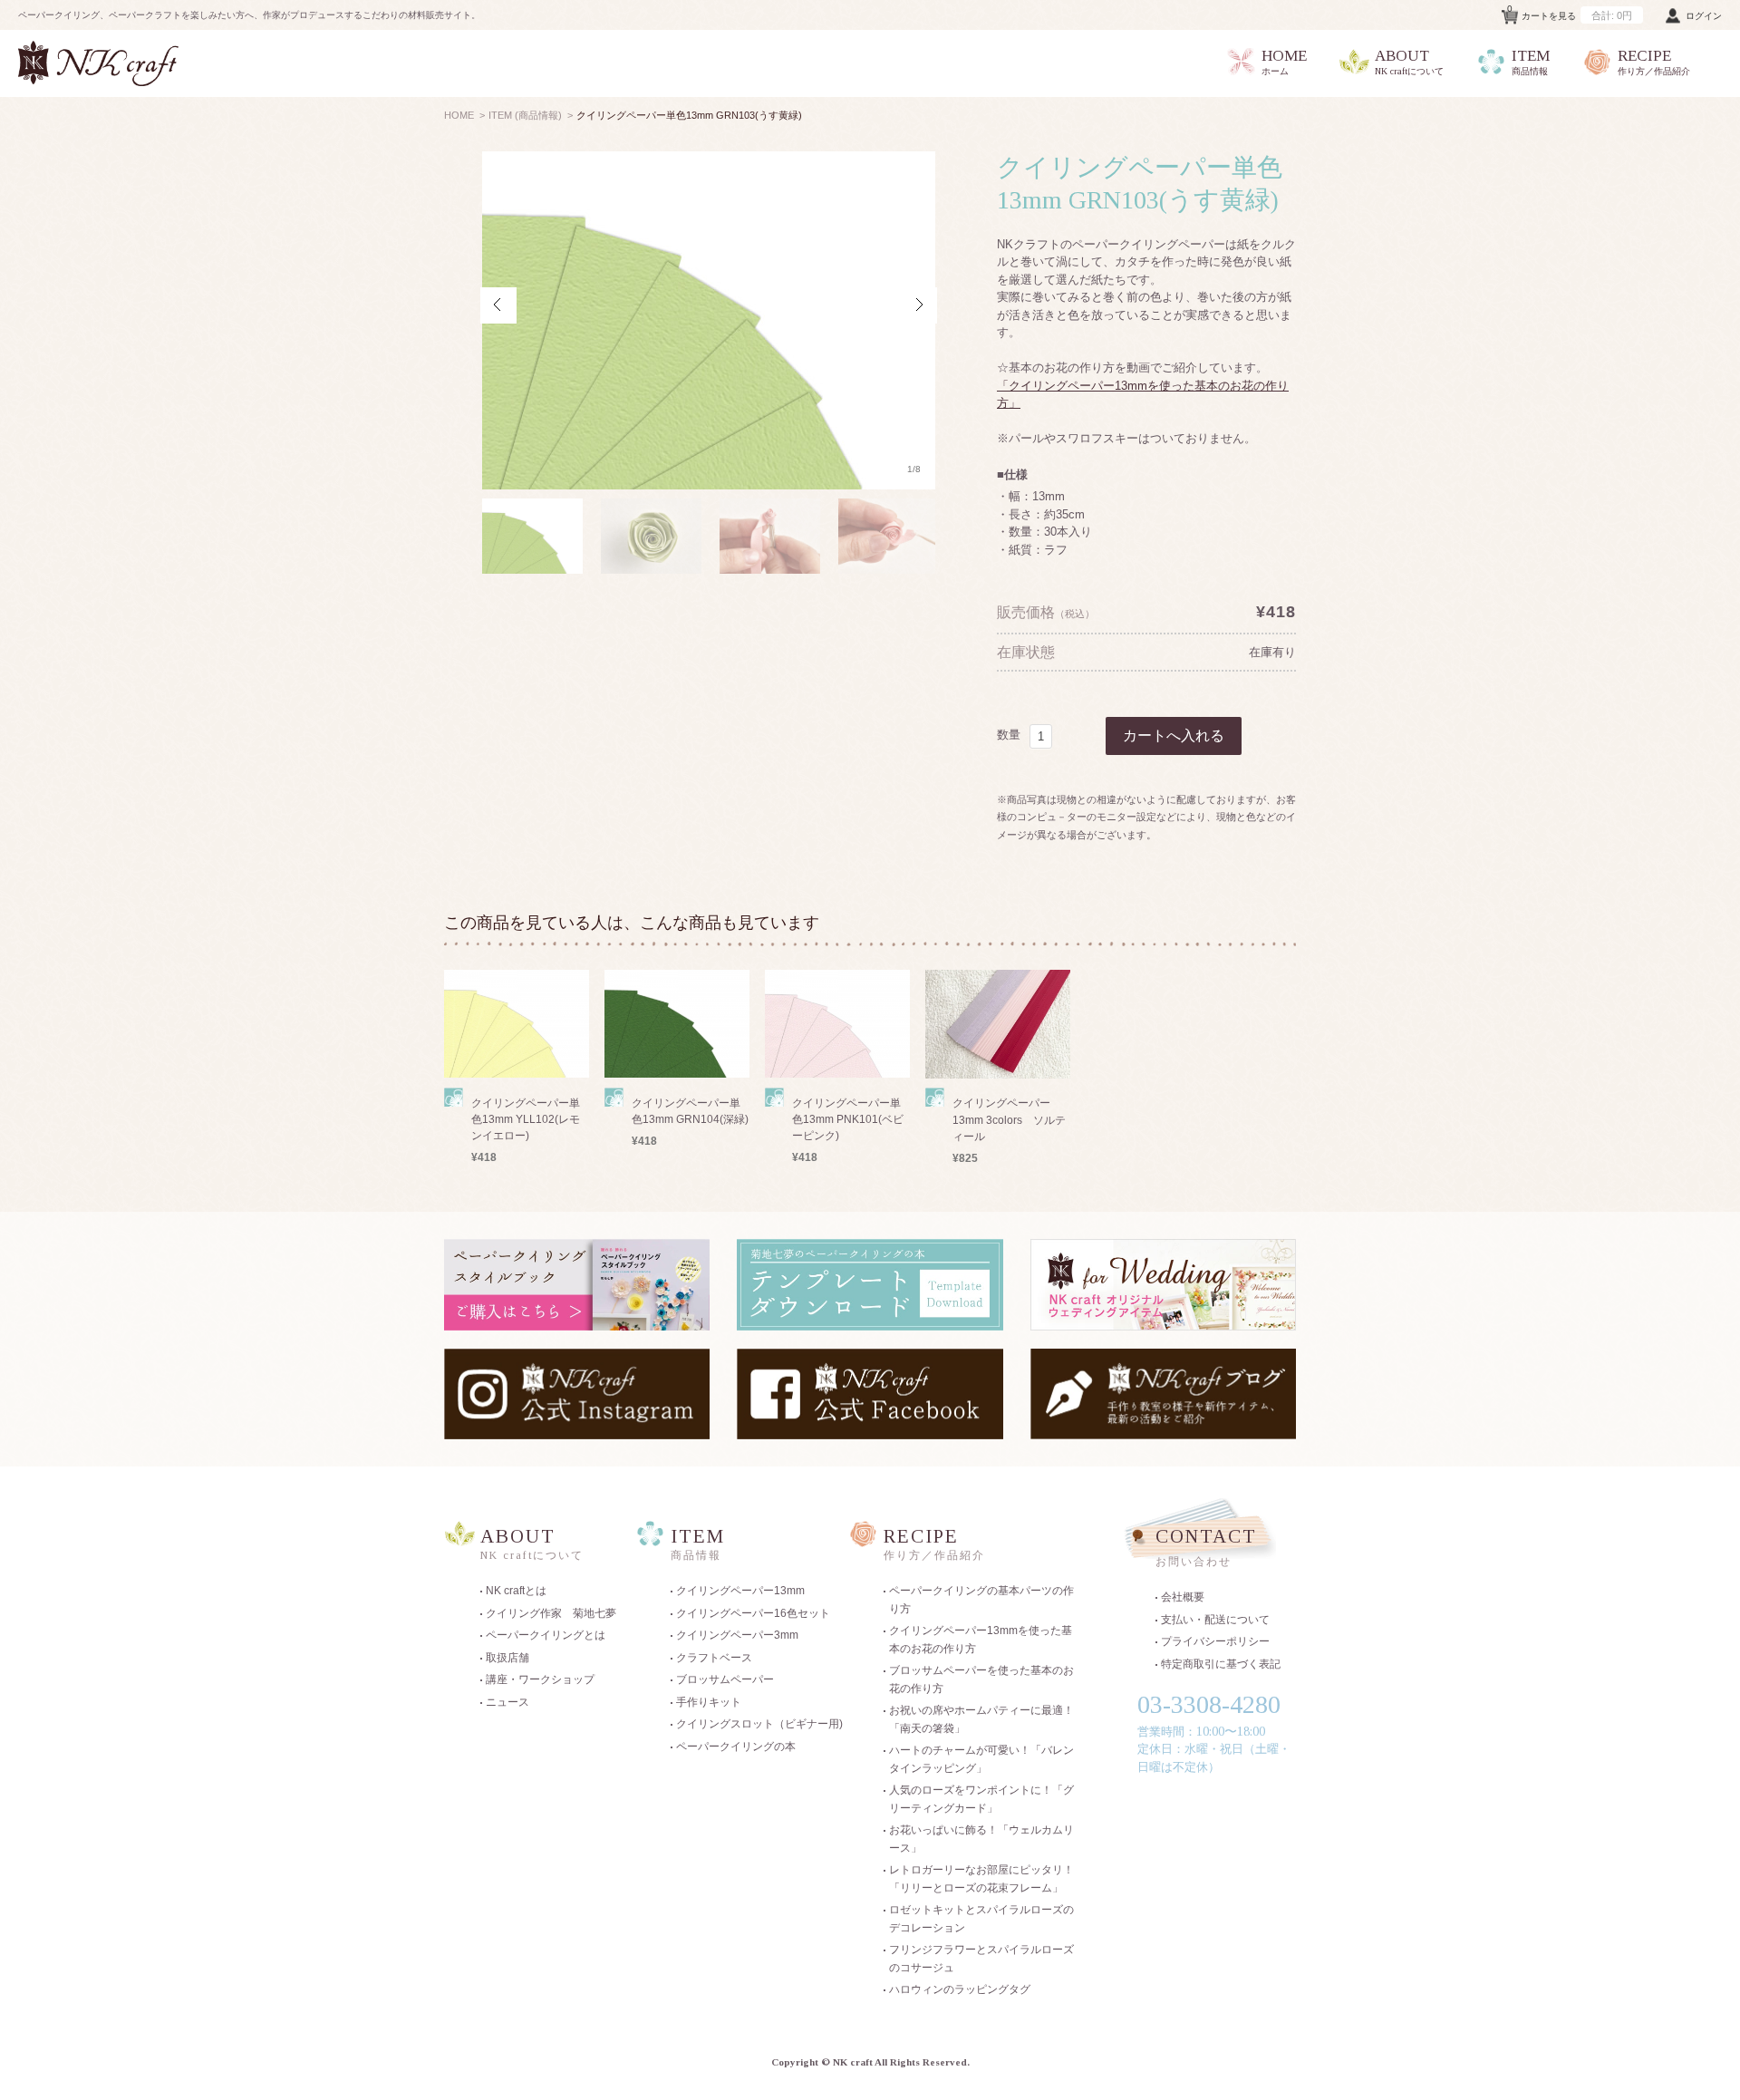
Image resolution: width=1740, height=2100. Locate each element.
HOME (1284, 62)
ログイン (1704, 16)
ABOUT (1409, 62)
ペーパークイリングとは (546, 1635)
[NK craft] (98, 63)
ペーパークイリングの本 (736, 1747)
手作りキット (709, 1702)
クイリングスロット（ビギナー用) (759, 1724)
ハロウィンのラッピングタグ (960, 1989)
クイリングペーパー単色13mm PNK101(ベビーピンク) (848, 1119)
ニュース (507, 1702)
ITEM (1531, 62)
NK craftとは (516, 1591)
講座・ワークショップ (540, 1679)
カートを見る (1570, 12)
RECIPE (1654, 62)
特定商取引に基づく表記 (1221, 1664)
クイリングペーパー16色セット (753, 1613)
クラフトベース (714, 1658)
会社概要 (1183, 1597)
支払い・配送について (1215, 1620)
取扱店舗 (507, 1658)
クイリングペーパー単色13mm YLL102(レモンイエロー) (526, 1119)
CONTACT (1206, 1548)
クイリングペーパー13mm (740, 1591)
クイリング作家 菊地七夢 (551, 1613)
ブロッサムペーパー (725, 1679)
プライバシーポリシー (1215, 1641)
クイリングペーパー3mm (737, 1635)
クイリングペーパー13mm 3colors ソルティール (1009, 1119)
